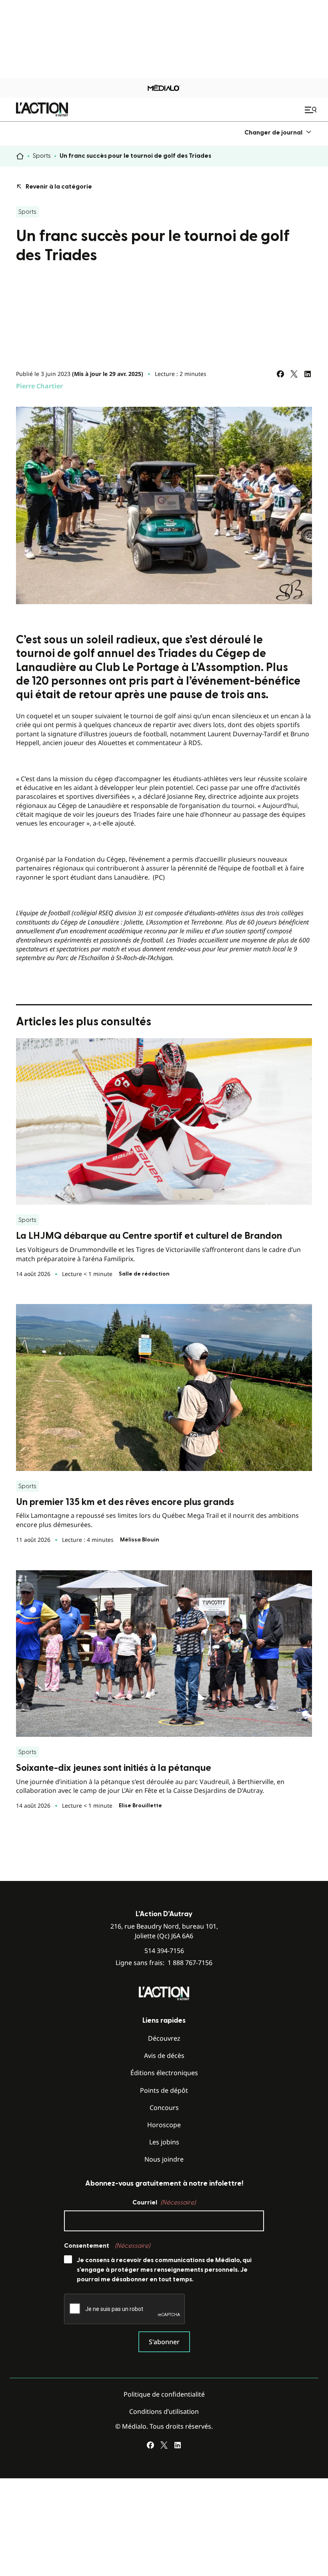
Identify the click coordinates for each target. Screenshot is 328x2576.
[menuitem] (278, 132)
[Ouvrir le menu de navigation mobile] (312, 110)
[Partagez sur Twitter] (294, 374)
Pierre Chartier (39, 386)
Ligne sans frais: (164, 1963)
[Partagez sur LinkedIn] (308, 374)
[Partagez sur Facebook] (280, 374)
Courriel (164, 2202)
